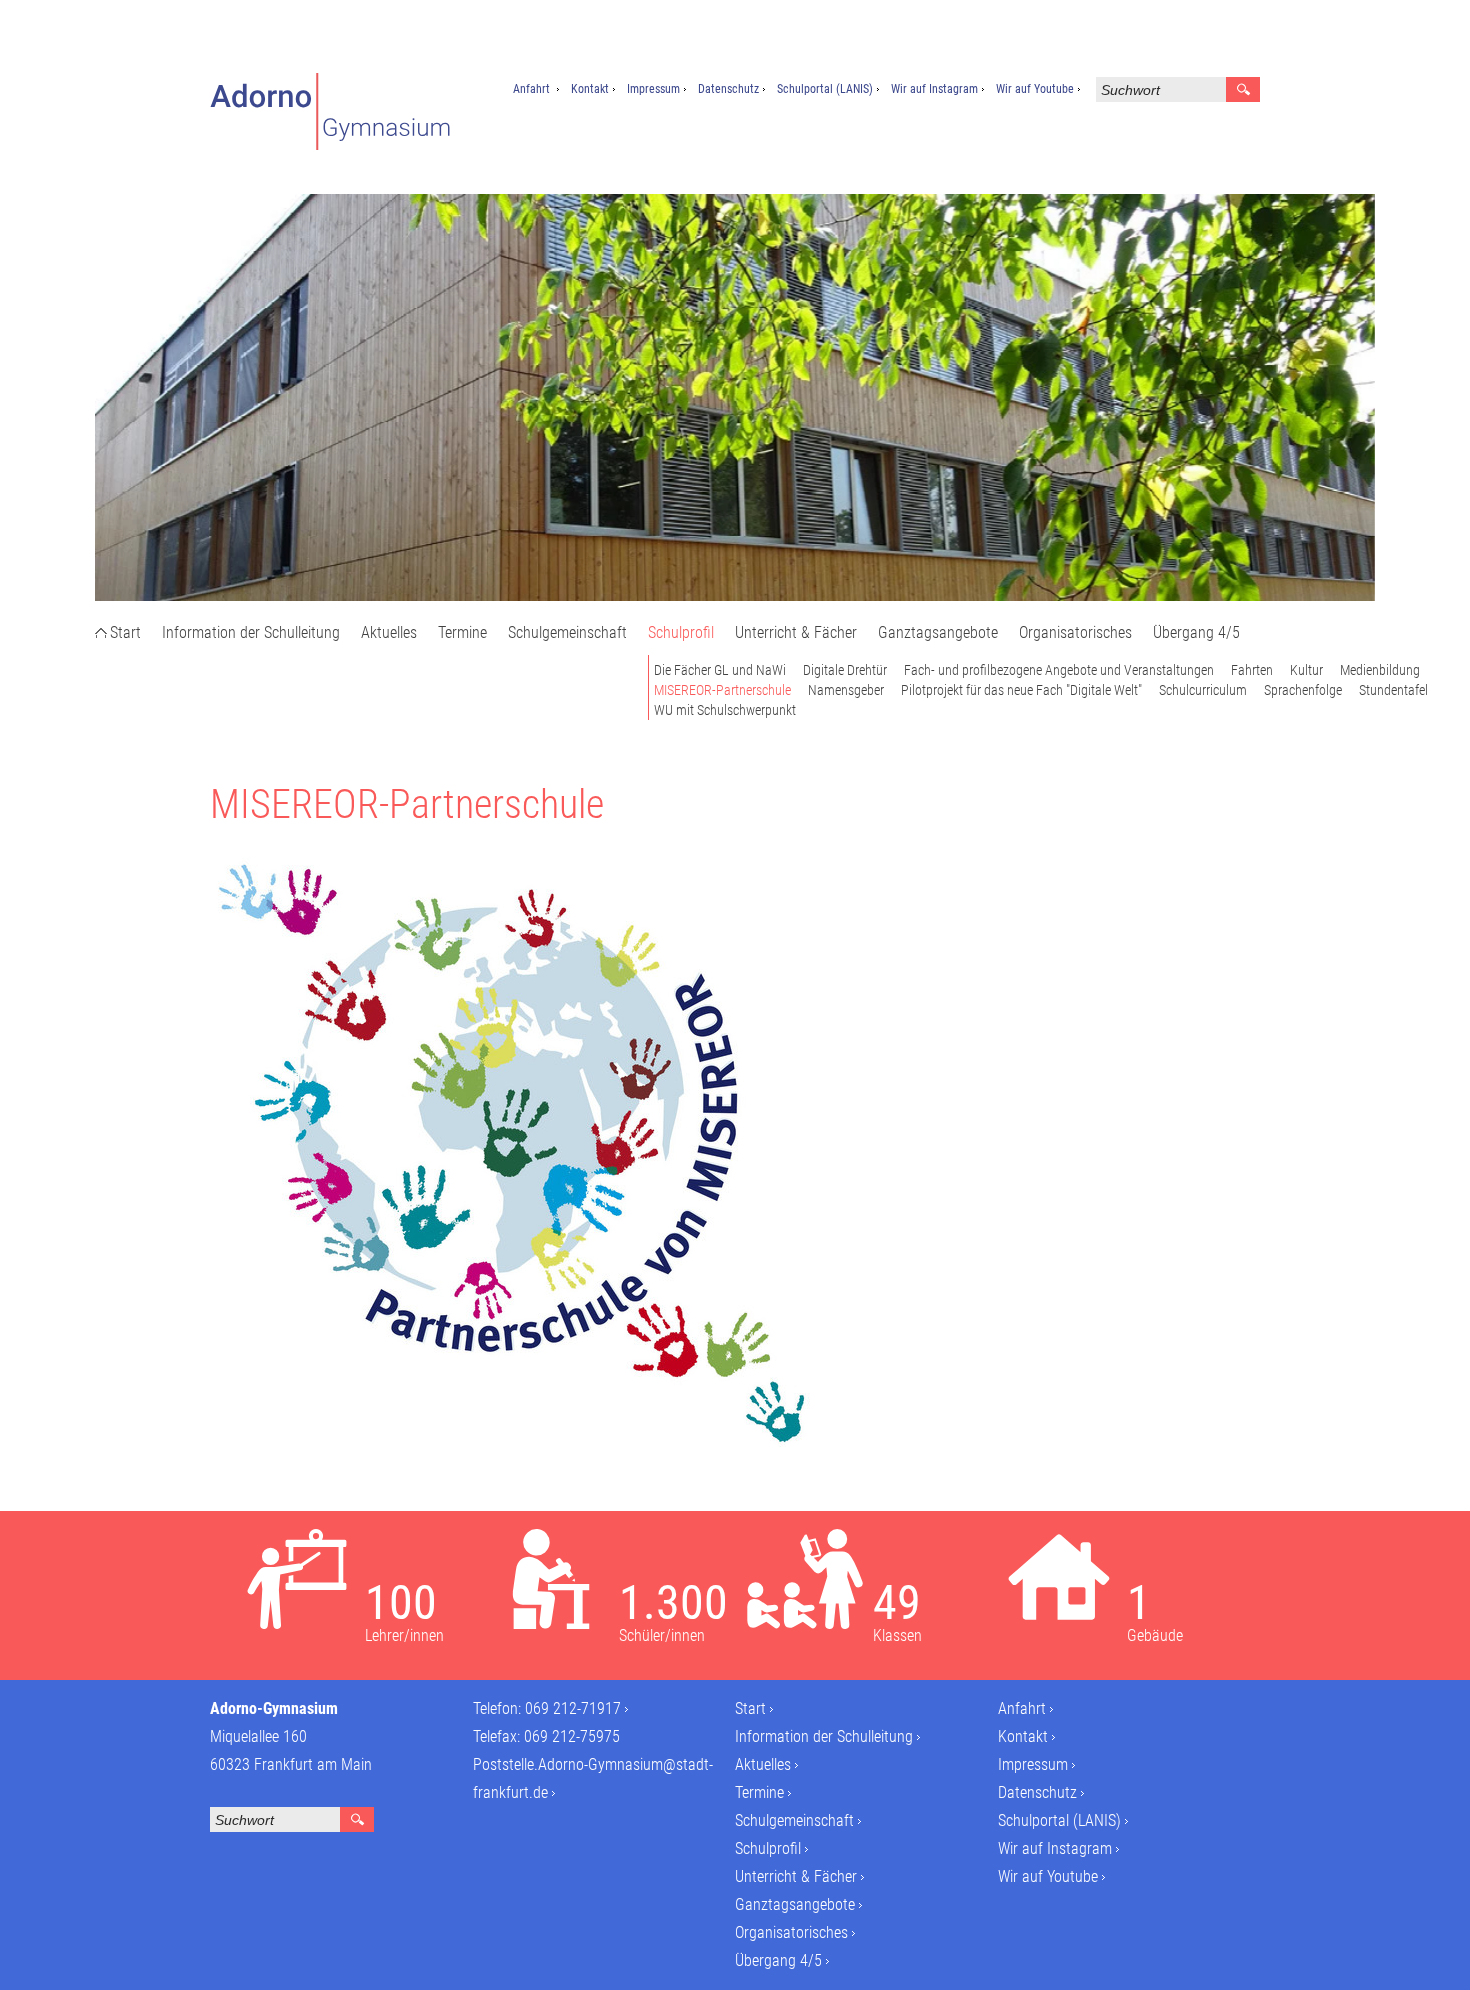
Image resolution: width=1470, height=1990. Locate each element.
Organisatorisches (1075, 632)
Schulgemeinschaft (567, 632)
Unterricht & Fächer (796, 632)
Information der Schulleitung (251, 632)
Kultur (1306, 670)
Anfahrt (531, 89)
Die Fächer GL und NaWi (720, 670)
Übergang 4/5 (1196, 632)
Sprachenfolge (1303, 690)
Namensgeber (846, 690)
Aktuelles (389, 632)
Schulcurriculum (1203, 690)
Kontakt (590, 89)
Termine (462, 632)
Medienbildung (1380, 670)
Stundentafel (1393, 690)
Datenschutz (728, 89)
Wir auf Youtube (1035, 89)
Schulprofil (681, 632)
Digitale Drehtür (845, 670)
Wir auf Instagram (934, 89)
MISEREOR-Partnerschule (722, 690)
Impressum (653, 89)
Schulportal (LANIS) (825, 89)
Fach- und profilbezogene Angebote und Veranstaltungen (1059, 670)
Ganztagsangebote (938, 632)
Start (125, 632)
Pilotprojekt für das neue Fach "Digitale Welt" (1021, 690)
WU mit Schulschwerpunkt (725, 710)
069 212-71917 (573, 1708)
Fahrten (1252, 670)
